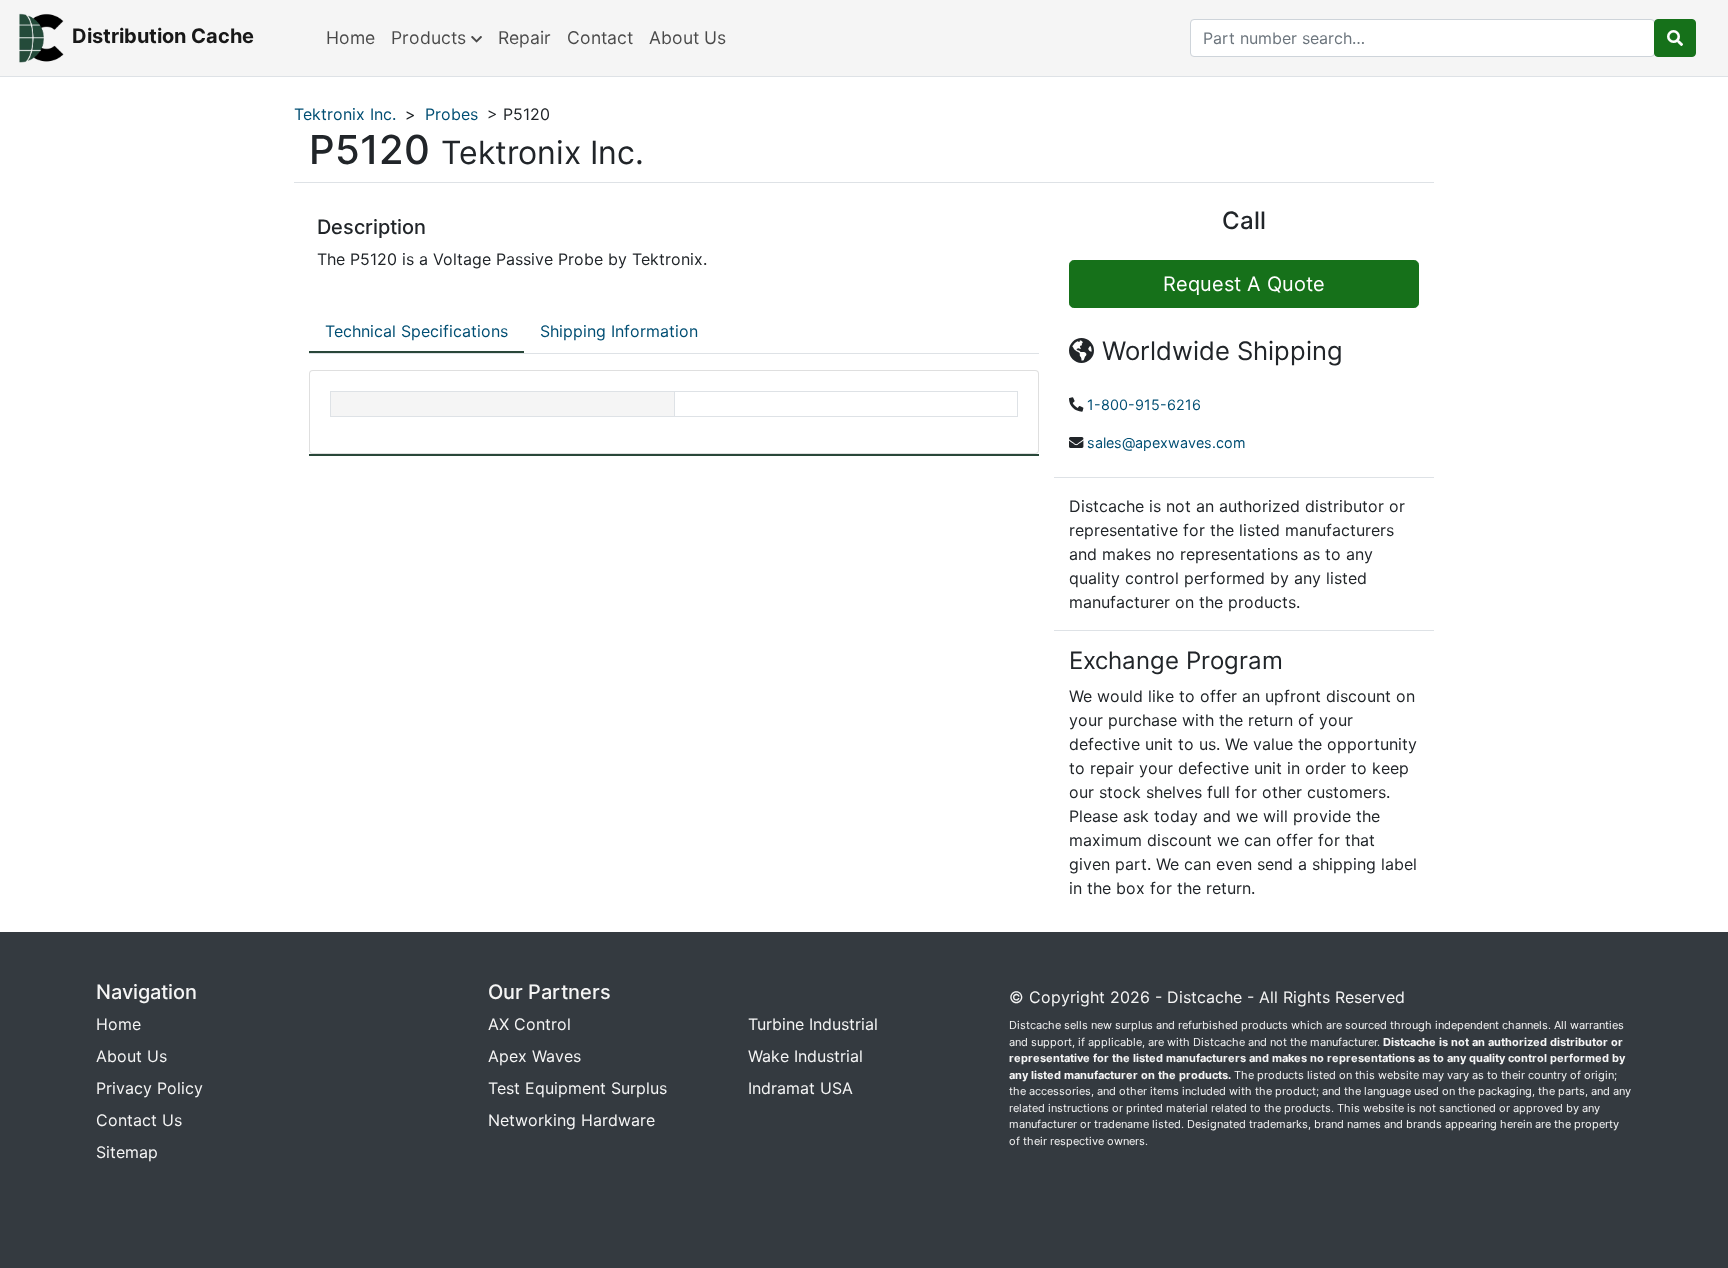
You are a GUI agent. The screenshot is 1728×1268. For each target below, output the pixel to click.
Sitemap (127, 1152)
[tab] (416, 332)
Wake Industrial (805, 1056)
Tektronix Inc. (345, 114)
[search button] (1675, 38)
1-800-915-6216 (1144, 404)
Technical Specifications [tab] (416, 331)
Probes (451, 114)
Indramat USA (800, 1088)
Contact (600, 37)
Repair (524, 37)
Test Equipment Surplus (577, 1088)
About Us (687, 37)
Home (350, 37)
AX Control (529, 1024)
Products (431, 37)
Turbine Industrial (813, 1024)
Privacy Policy (149, 1088)
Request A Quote (1244, 284)
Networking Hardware (571, 1120)
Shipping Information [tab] (619, 331)
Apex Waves (534, 1056)
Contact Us (139, 1120)
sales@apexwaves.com (1166, 442)
